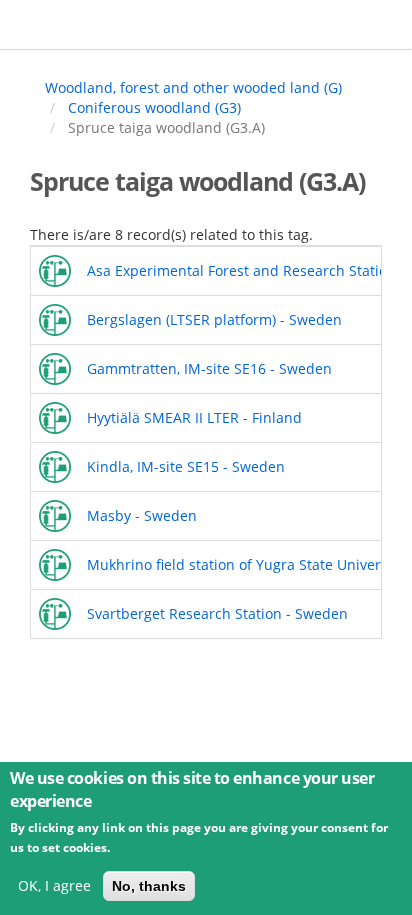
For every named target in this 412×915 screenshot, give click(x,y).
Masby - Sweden (142, 515)
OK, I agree (54, 885)
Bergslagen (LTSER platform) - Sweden (214, 319)
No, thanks (149, 886)
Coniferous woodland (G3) (154, 107)
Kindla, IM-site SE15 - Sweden (186, 466)
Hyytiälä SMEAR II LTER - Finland (194, 417)
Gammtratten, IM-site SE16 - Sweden (209, 368)
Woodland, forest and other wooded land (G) (193, 87)
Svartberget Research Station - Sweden (217, 613)
